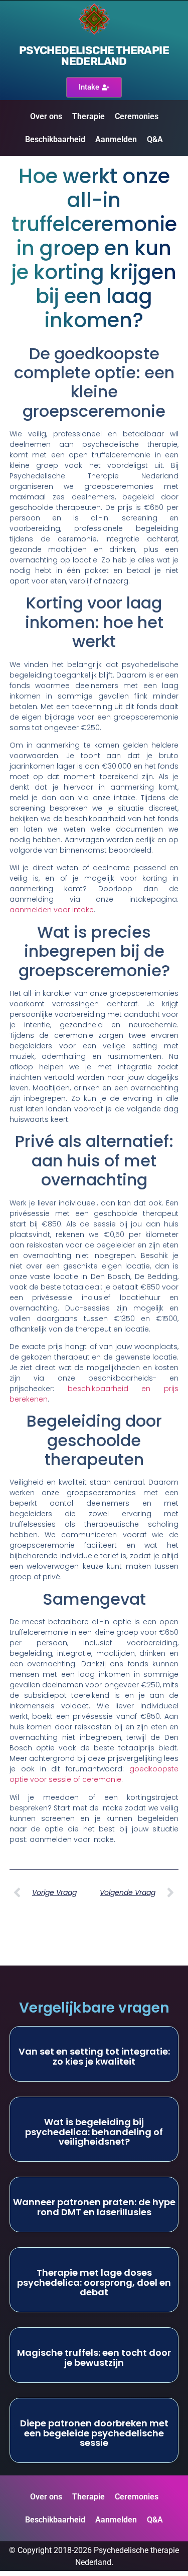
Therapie (88, 116)
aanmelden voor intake (52, 910)
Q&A (155, 139)
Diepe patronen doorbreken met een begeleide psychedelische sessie (94, 2433)
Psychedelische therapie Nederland (94, 56)
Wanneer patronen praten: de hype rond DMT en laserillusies (94, 2207)
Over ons (46, 116)
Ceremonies (137, 116)
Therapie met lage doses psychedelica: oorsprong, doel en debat (94, 2283)
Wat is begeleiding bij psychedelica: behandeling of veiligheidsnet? (94, 2132)
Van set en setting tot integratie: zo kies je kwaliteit (94, 2056)
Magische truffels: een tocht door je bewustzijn (94, 2358)
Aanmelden (116, 139)
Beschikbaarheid (55, 139)
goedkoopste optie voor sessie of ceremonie (94, 1774)
